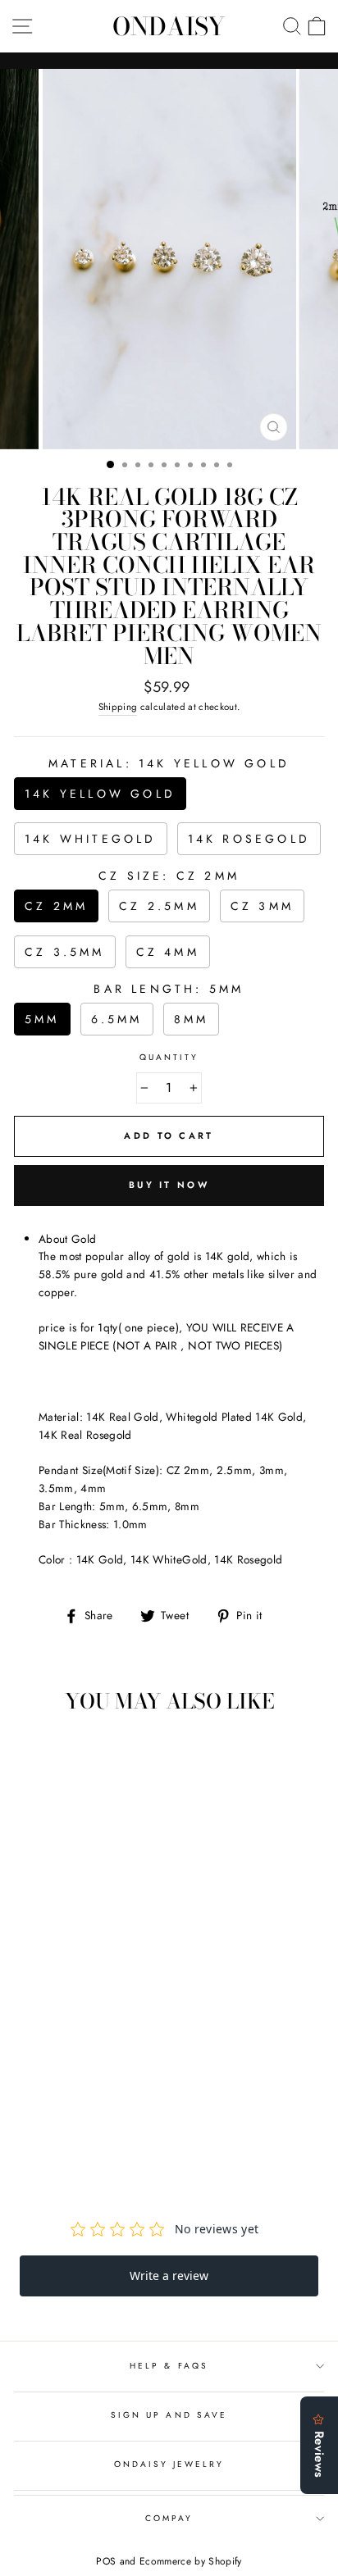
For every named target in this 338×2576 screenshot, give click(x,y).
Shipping (118, 707)
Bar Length (169, 989)
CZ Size (169, 876)
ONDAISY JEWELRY (169, 2464)
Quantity (169, 1057)
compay (169, 2518)
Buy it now (169, 1185)
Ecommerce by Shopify (191, 2561)
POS (106, 2561)
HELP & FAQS (169, 2366)
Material (169, 763)
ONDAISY (169, 26)
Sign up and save (169, 2415)
